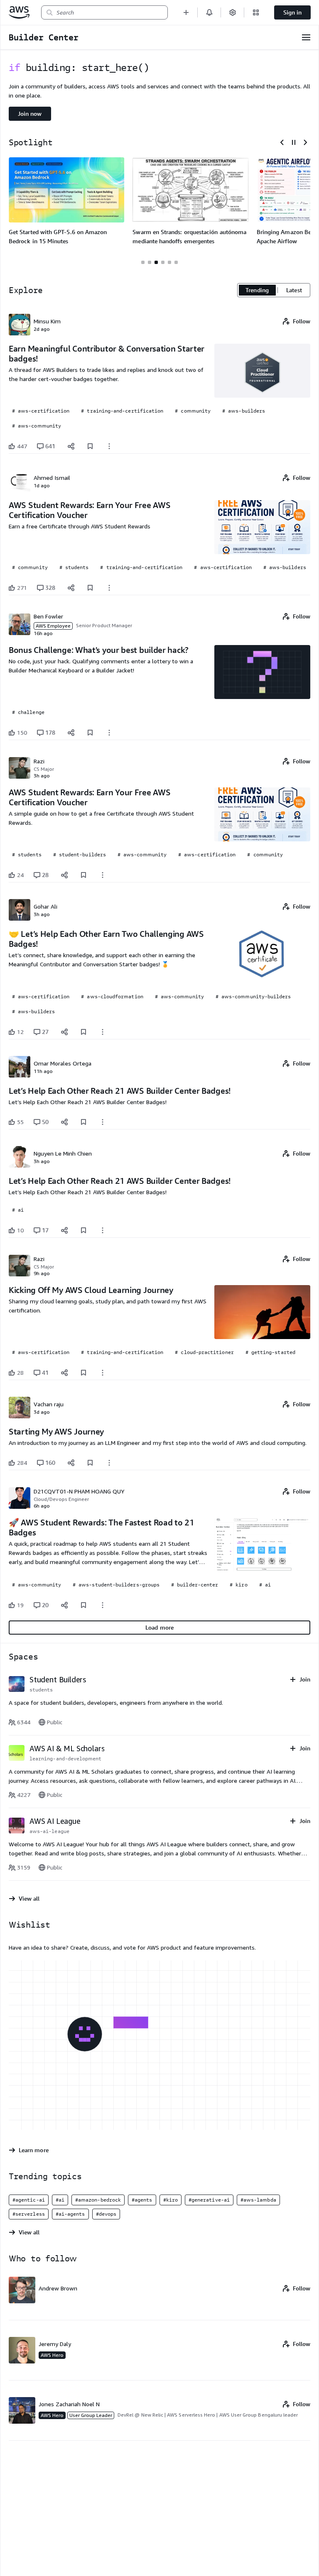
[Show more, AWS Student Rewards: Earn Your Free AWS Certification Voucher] (109, 588)
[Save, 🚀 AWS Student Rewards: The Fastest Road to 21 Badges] (83, 1605)
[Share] (71, 446)
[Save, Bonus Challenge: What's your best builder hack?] (90, 733)
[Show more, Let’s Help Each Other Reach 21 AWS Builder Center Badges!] (103, 1122)
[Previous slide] (282, 142)
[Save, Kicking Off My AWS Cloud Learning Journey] (83, 1373)
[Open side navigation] (306, 37)
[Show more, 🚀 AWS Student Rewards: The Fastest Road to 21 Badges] (103, 1605)
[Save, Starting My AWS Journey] (90, 1463)
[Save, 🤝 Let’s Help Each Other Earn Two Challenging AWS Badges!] (83, 1032)
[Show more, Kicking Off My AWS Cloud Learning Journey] (103, 1373)
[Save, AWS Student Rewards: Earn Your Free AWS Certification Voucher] (90, 588)
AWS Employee (53, 626)
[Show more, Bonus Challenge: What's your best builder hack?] (109, 733)
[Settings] (233, 12)
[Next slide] (305, 142)
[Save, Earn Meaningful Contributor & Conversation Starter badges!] (90, 446)
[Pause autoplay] (294, 142)
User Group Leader (91, 2415)
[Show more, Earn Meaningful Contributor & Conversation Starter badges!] (109, 446)
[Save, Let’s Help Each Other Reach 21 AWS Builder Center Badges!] (83, 1122)
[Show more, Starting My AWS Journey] (109, 1463)
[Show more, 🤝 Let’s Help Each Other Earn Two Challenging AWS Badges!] (103, 1032)
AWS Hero (52, 2355)
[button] (186, 12)
